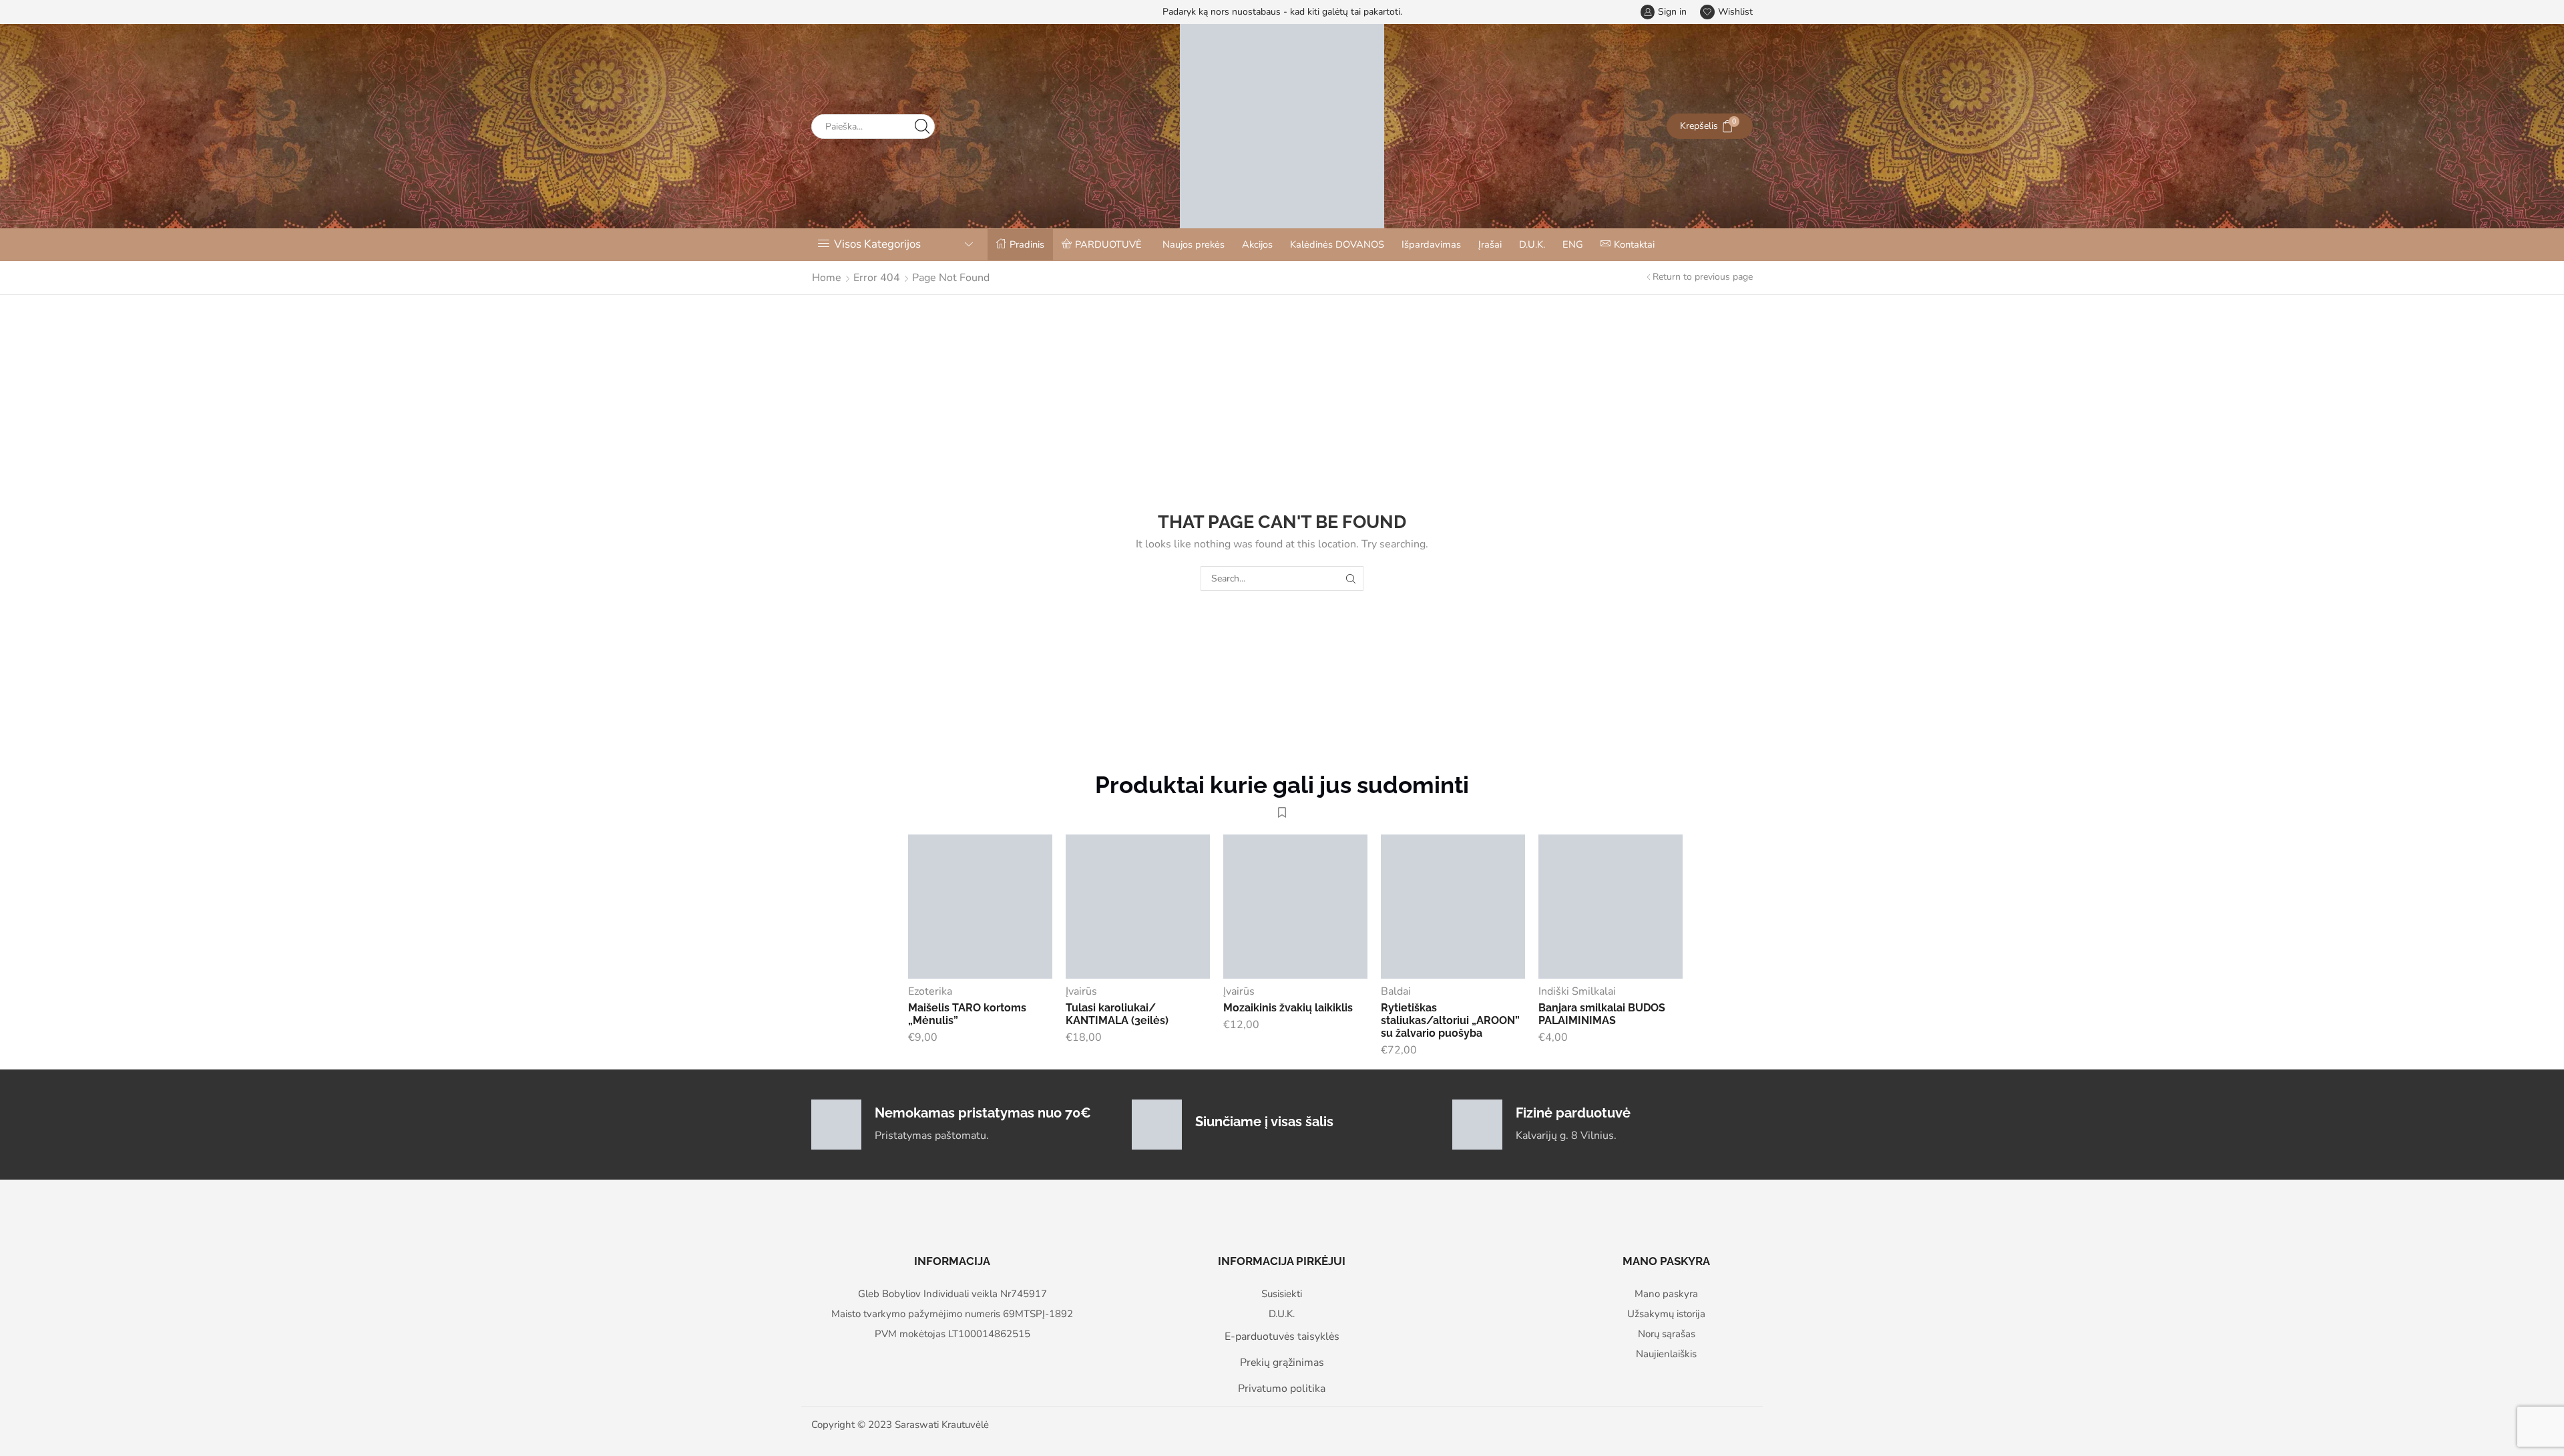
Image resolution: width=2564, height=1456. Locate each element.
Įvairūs (1081, 991)
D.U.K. (1532, 244)
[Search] (1351, 578)
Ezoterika (930, 991)
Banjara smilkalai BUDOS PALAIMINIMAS (1602, 1014)
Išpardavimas (1431, 244)
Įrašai (1490, 244)
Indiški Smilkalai (1577, 991)
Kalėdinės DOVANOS (1337, 244)
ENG (1573, 244)
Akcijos (1257, 244)
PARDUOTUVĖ (1108, 244)
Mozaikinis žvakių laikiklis (1288, 1008)
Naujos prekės (1194, 244)
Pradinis (1027, 244)
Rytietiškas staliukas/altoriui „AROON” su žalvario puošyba (1450, 1020)
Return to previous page (1703, 277)
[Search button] (922, 127)
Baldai (1396, 991)
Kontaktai (1634, 244)
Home (827, 278)
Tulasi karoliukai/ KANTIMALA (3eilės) (1117, 1014)
